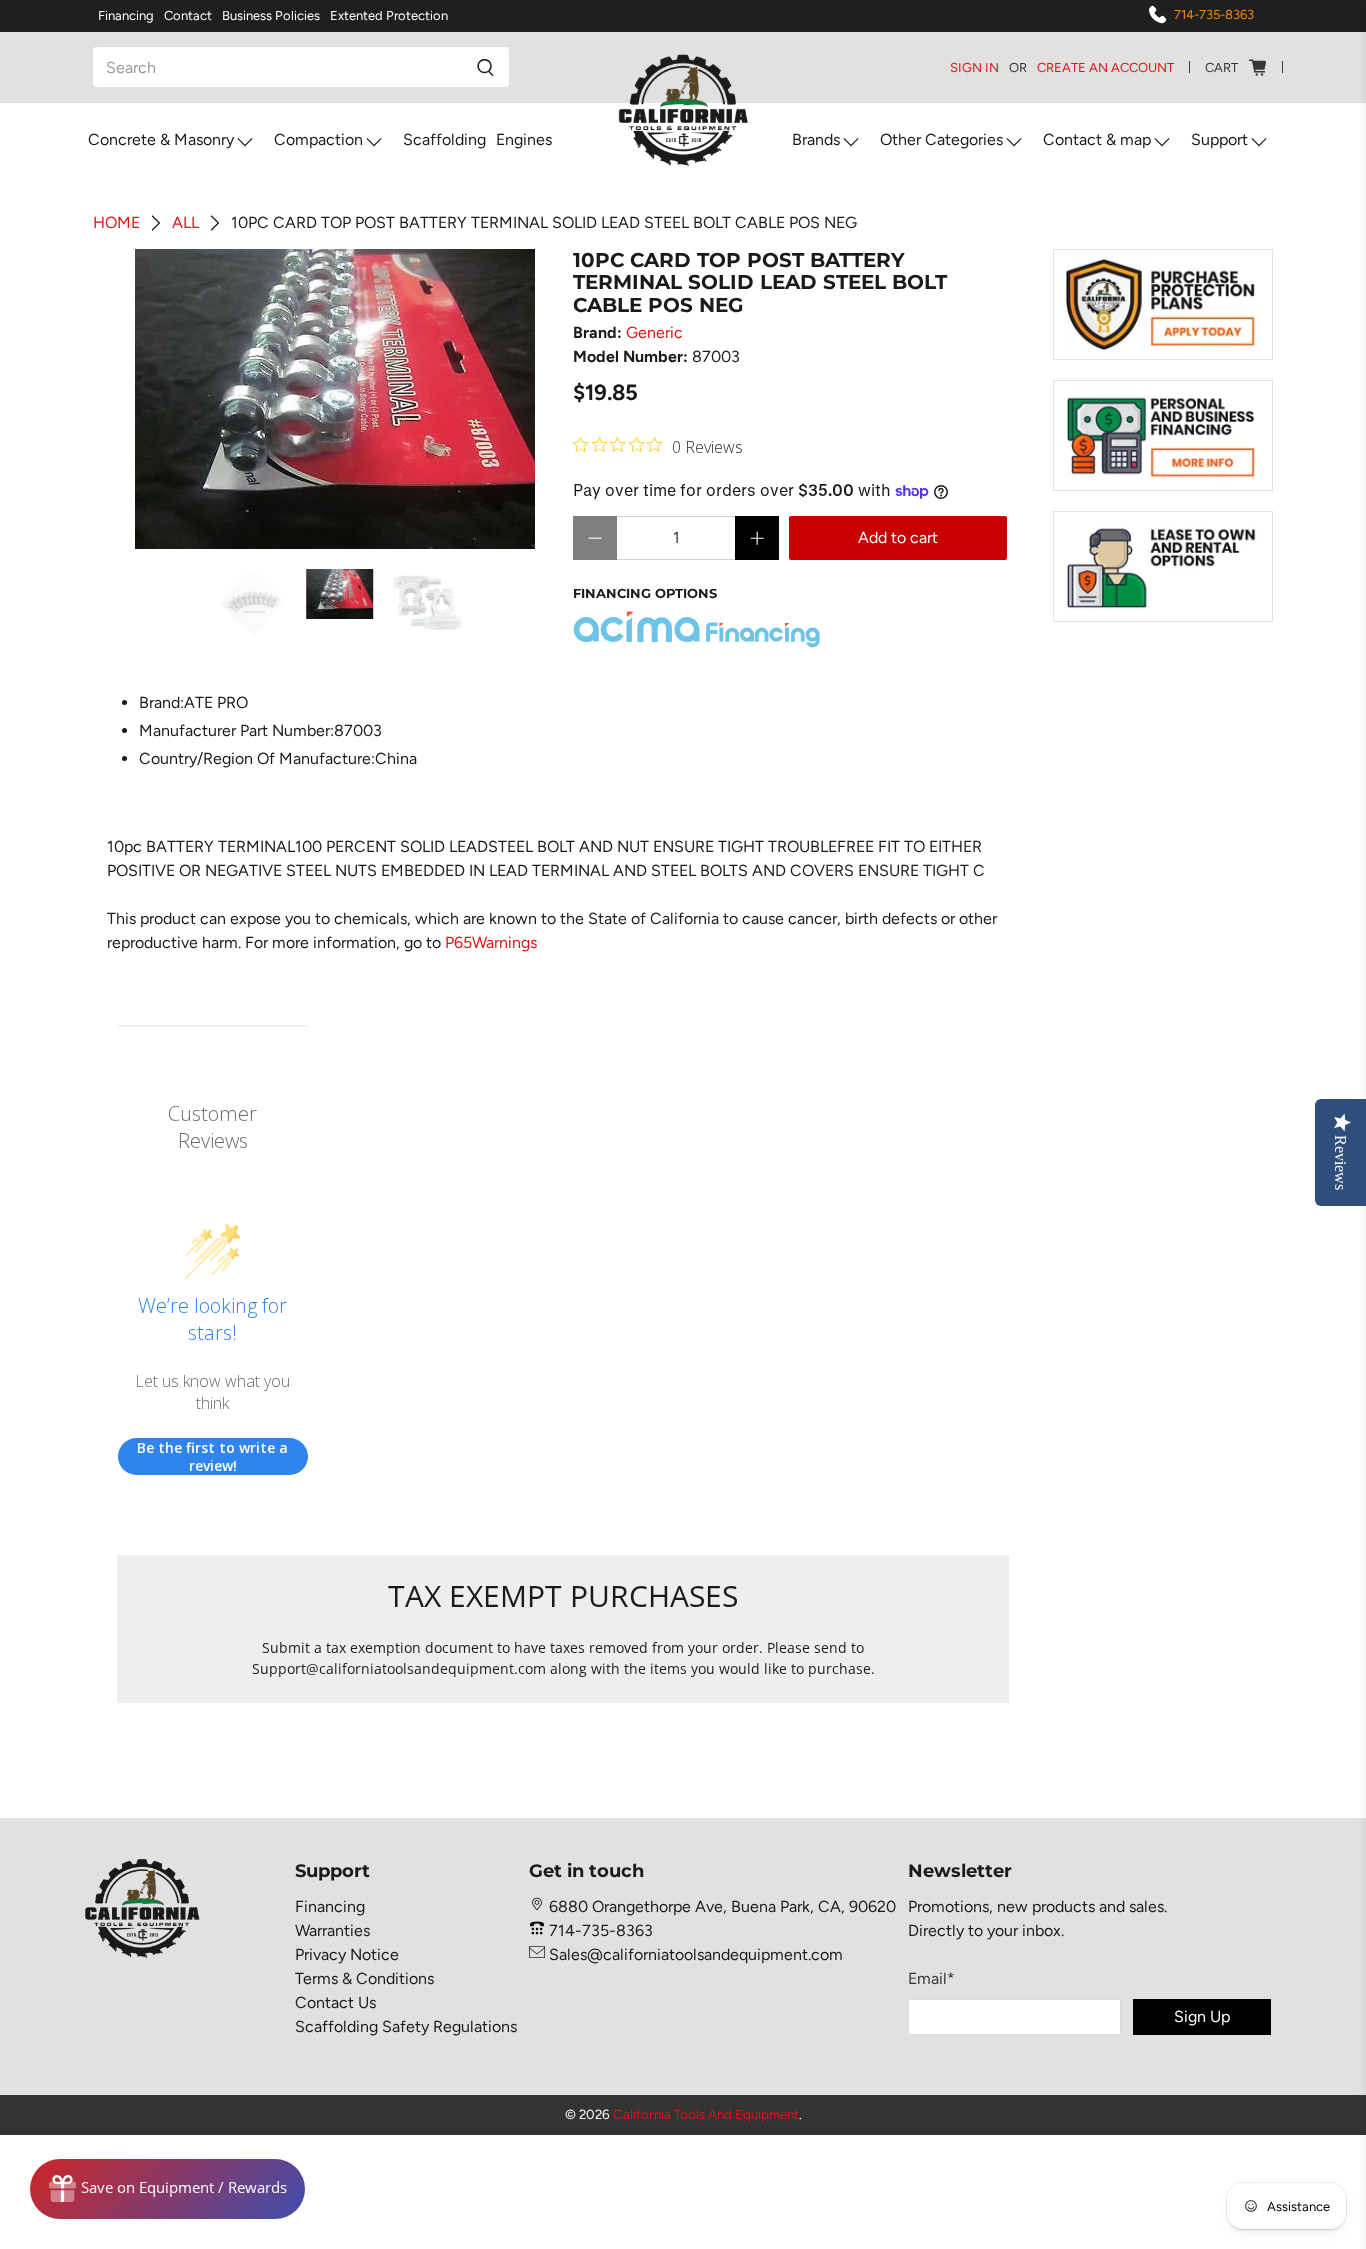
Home (116, 223)
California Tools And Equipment (706, 2114)
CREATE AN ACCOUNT (1105, 67)
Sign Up (1202, 2016)
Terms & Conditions (364, 1978)
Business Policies (271, 15)
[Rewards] (167, 2189)
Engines (524, 139)
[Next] (521, 399)
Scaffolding (444, 139)
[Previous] (149, 399)
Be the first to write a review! (212, 1456)
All (185, 223)
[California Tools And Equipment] (683, 111)
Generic (654, 332)
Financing (126, 15)
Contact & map (1097, 139)
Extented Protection (389, 15)
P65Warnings (491, 942)
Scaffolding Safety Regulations (406, 2026)
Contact (188, 15)
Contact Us (335, 2002)
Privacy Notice (347, 1954)
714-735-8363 (1214, 14)
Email (931, 1978)
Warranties (332, 1930)
